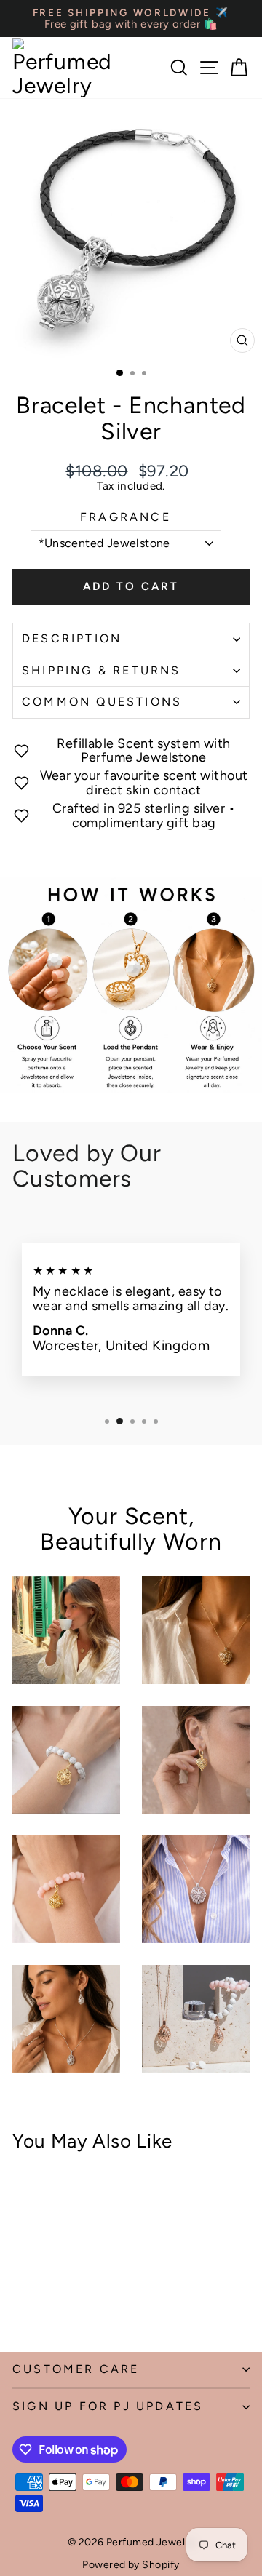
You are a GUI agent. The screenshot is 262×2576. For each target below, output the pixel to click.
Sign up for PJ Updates (108, 2406)
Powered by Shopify (131, 2565)
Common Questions (102, 702)
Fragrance (126, 517)
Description (72, 638)
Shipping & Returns (102, 670)
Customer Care (76, 2369)
